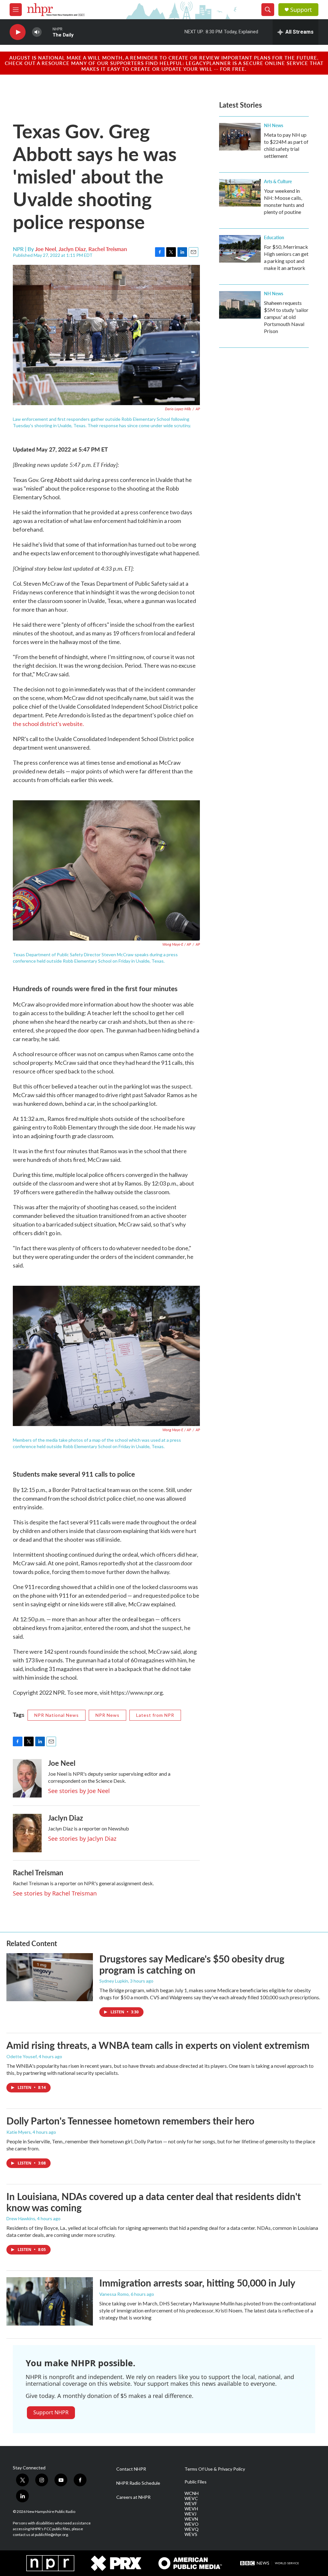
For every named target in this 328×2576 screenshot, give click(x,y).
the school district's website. (48, 724)
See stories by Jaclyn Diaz (82, 1838)
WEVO (192, 2524)
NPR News (107, 1715)
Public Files (196, 2482)
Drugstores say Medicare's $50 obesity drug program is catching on (192, 1964)
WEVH (191, 2509)
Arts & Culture (278, 181)
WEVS (191, 2534)
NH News (274, 125)
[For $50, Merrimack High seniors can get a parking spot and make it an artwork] (240, 249)
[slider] (47, 32)
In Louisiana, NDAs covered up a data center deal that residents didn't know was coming (154, 2202)
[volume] (37, 32)
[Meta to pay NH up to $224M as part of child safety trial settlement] (240, 137)
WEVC (191, 2499)
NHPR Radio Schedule (138, 2483)
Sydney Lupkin (114, 1981)
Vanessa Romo (114, 2294)
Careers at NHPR (133, 2497)
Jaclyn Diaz (72, 249)
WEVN (191, 2519)
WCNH (192, 2493)
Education (274, 237)
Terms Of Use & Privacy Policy (215, 2469)
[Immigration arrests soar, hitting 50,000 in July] (50, 2301)
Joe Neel (46, 249)
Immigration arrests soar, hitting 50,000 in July (197, 2283)
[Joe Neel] (27, 1778)
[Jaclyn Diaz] (27, 1833)
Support (301, 10)
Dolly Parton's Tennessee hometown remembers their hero (130, 2121)
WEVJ (190, 2514)
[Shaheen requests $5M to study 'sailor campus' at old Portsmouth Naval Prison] (240, 305)
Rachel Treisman (108, 249)
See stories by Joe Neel (79, 1791)
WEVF (191, 2504)
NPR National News (57, 1715)
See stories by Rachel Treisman (55, 1893)
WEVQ (192, 2529)
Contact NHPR (131, 2469)
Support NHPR (51, 2412)
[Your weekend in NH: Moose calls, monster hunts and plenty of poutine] (240, 193)
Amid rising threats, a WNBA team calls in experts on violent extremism (158, 2045)
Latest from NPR (155, 1715)
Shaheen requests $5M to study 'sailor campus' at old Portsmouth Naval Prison (286, 317)
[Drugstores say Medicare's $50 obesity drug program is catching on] (50, 1977)
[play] (18, 32)
